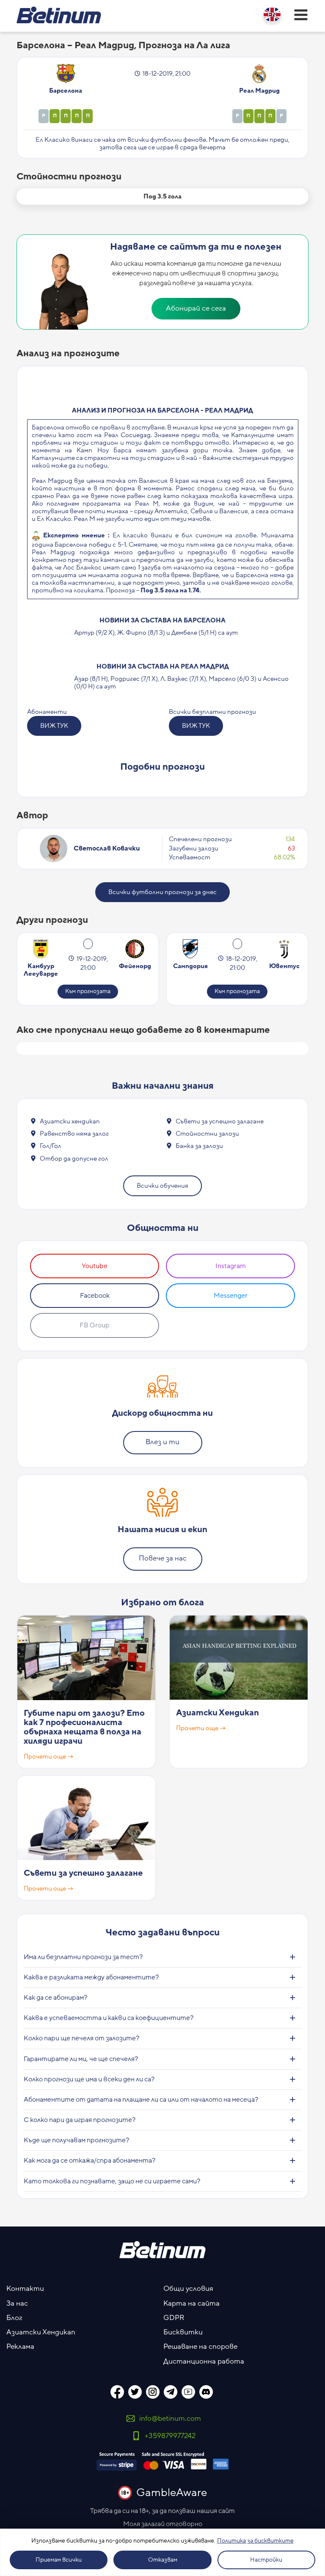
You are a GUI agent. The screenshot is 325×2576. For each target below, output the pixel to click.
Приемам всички (59, 2560)
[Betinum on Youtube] (188, 2392)
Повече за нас (163, 1558)
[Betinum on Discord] (206, 2392)
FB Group (95, 1325)
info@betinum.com (170, 2419)
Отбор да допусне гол (74, 1159)
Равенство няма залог (74, 1134)
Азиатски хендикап (70, 1121)
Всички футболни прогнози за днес (162, 892)
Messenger (231, 1296)
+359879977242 (170, 2436)
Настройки (266, 2560)
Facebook (95, 1296)
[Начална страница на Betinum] (59, 15)
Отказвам (163, 2560)
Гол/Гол (51, 1146)
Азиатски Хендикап (218, 1713)
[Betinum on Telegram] (171, 2392)
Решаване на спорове (200, 2347)
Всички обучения (162, 1186)
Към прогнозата (88, 991)
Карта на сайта (191, 2304)
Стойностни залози (207, 1134)
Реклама (20, 2347)
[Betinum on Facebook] (117, 2392)
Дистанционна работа (204, 2361)
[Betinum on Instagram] (153, 2392)
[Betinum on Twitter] (135, 2392)
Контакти (25, 2289)
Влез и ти (162, 1442)
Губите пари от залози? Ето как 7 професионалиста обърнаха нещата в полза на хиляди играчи (84, 1727)
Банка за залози (199, 1146)
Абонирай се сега (196, 308)
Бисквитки (183, 2332)
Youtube (95, 1266)
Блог (14, 2318)
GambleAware (172, 2493)
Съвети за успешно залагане (220, 1121)
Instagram (231, 1266)
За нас (17, 2304)
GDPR (174, 2318)
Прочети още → (49, 1757)
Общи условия (188, 2289)
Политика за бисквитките (255, 2541)
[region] (162, 2552)
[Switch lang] (272, 14)
